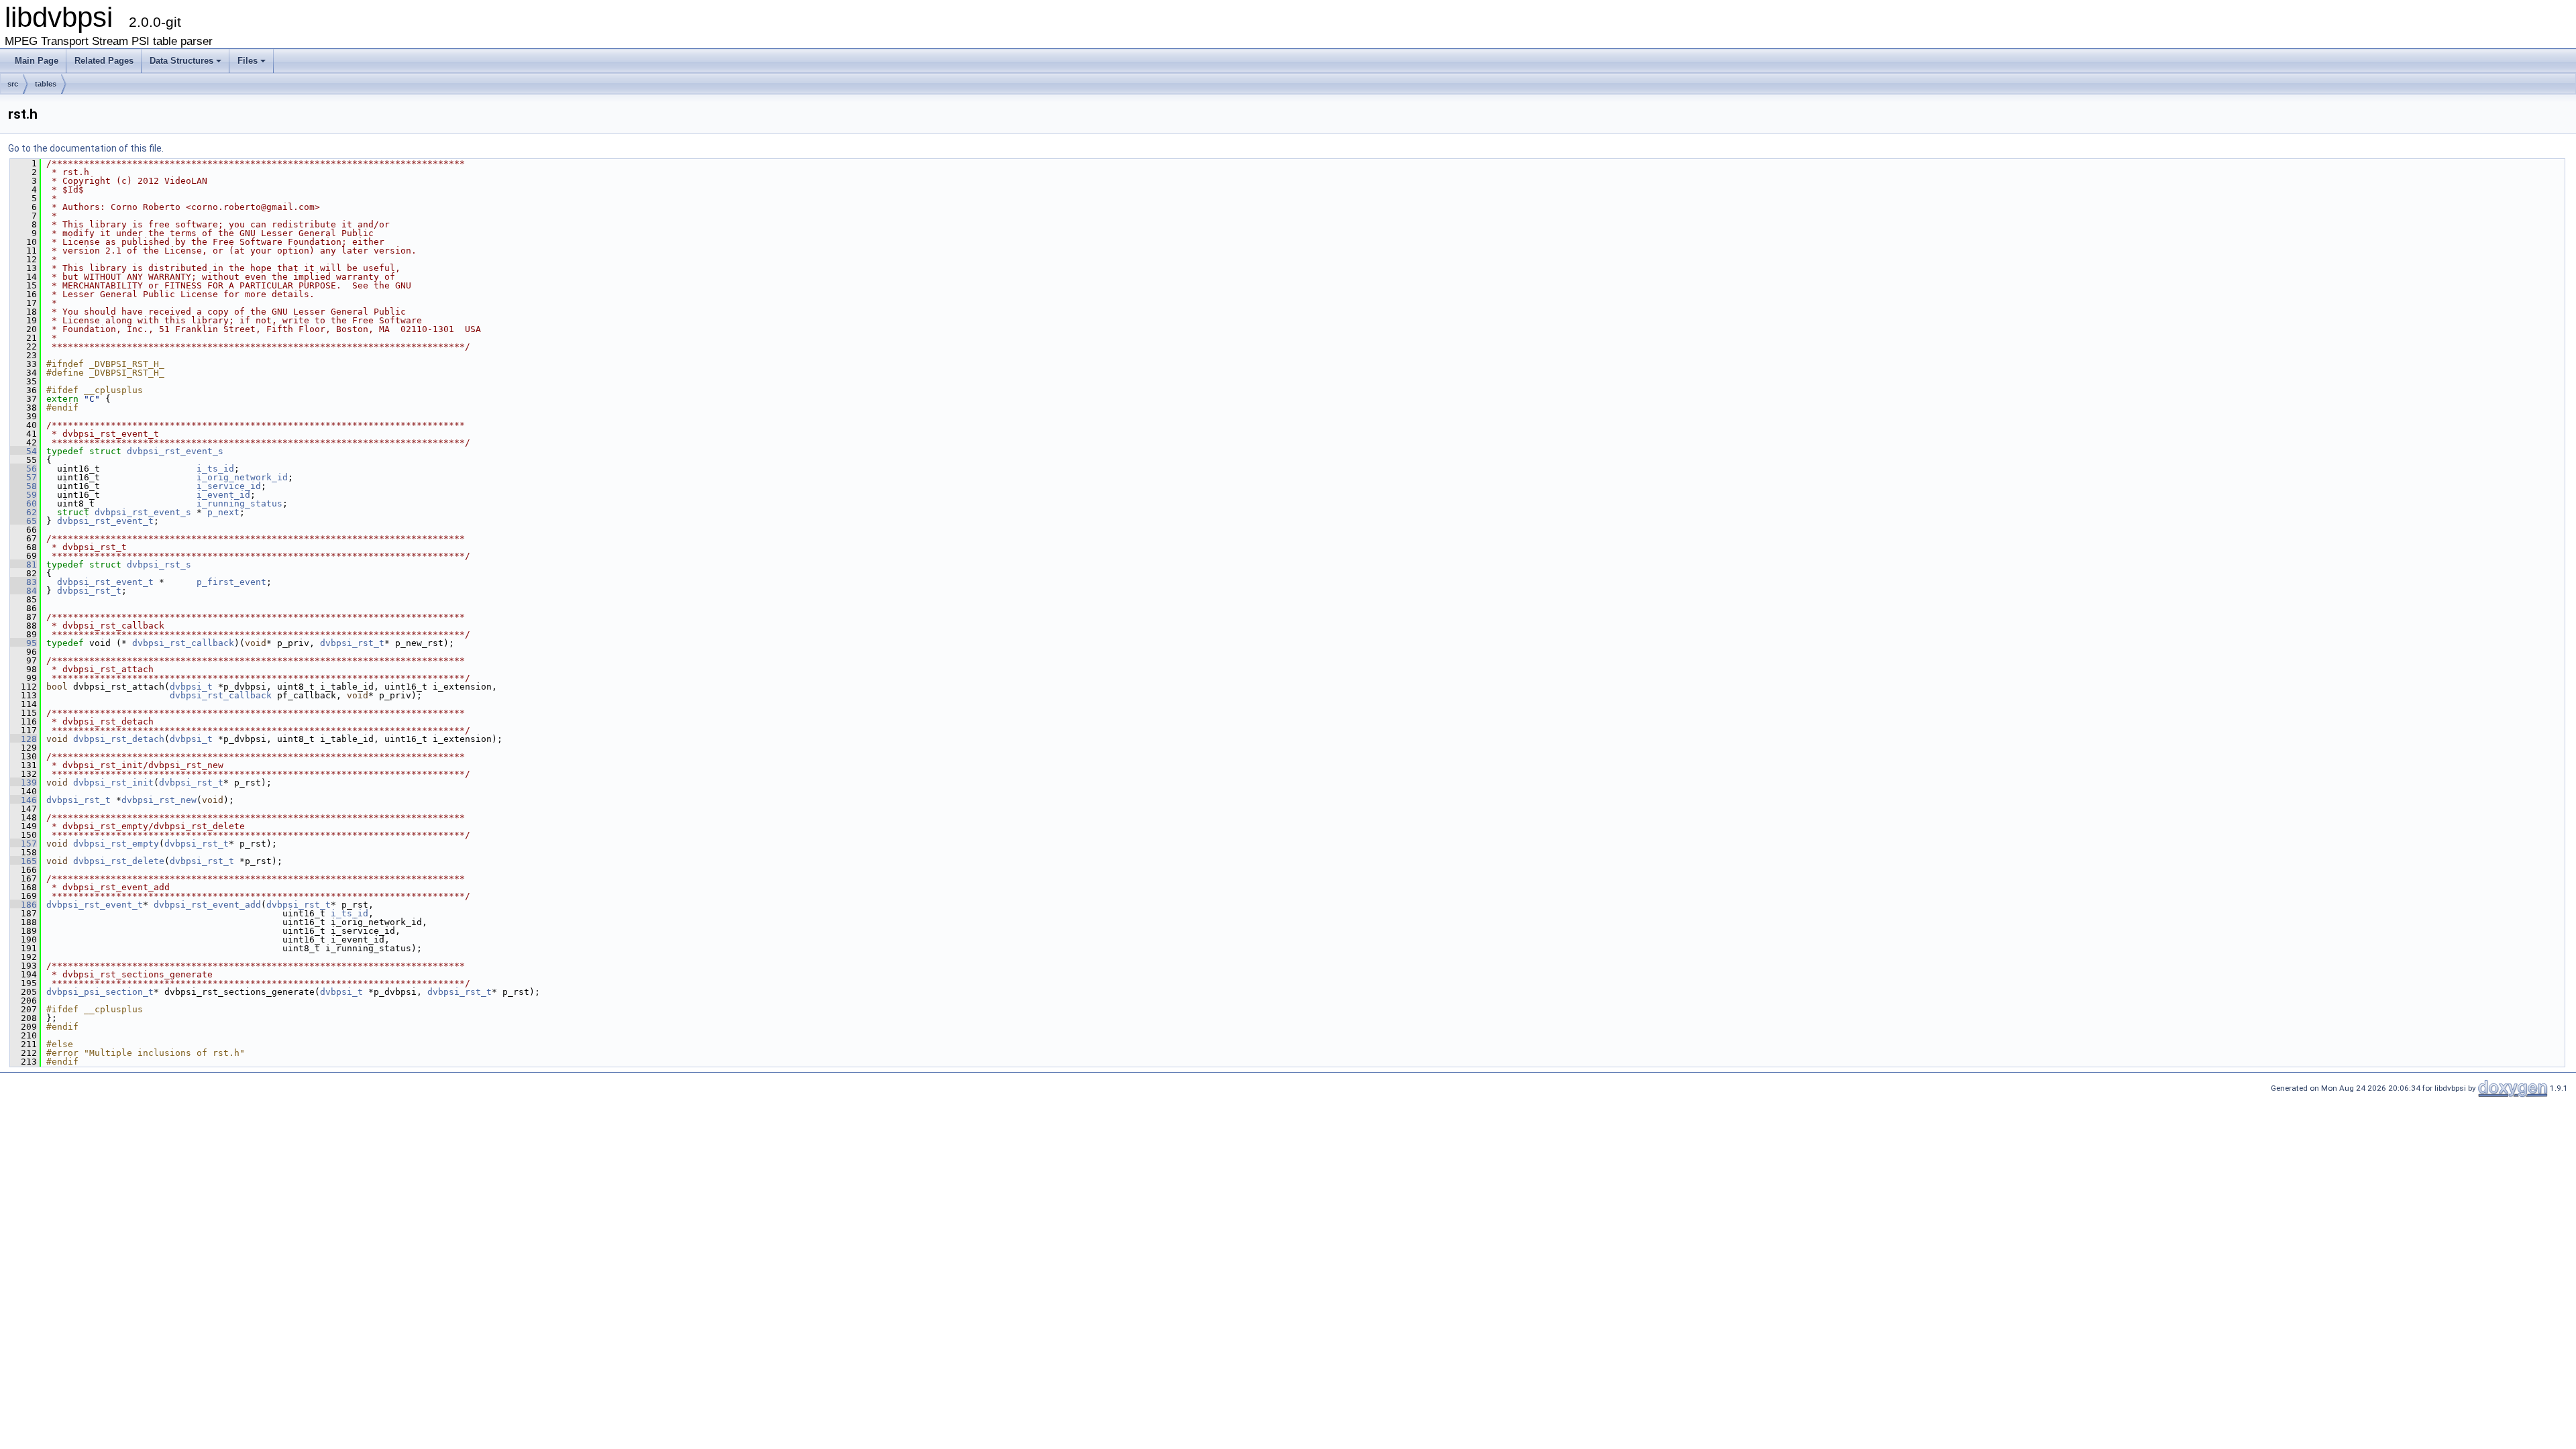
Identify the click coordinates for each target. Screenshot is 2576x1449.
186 (23, 905)
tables (46, 84)
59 (23, 495)
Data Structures (181, 61)
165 (23, 861)
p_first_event (231, 582)
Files (248, 61)
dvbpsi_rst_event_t (105, 521)
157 (23, 844)
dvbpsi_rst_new (159, 800)
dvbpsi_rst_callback (183, 643)
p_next (223, 512)
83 (23, 582)
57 (23, 477)
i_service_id (229, 486)
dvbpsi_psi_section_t (100, 992)
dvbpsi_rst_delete (119, 861)
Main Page (37, 61)
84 (23, 591)
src (13, 84)
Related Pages (104, 61)
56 (23, 469)
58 (23, 486)
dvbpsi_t (191, 687)
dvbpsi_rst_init (113, 783)
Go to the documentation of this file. (86, 148)
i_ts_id (215, 469)
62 (23, 512)
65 (23, 521)
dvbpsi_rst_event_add (207, 905)
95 (23, 643)
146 (23, 800)
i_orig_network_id (242, 477)
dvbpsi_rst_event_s (175, 451)
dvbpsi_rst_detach (119, 739)
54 (23, 451)
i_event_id (223, 495)
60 (23, 503)
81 (23, 565)
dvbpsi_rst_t (89, 591)
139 (23, 783)
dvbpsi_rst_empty (116, 844)
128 (23, 739)
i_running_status (239, 503)
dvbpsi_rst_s (159, 565)
